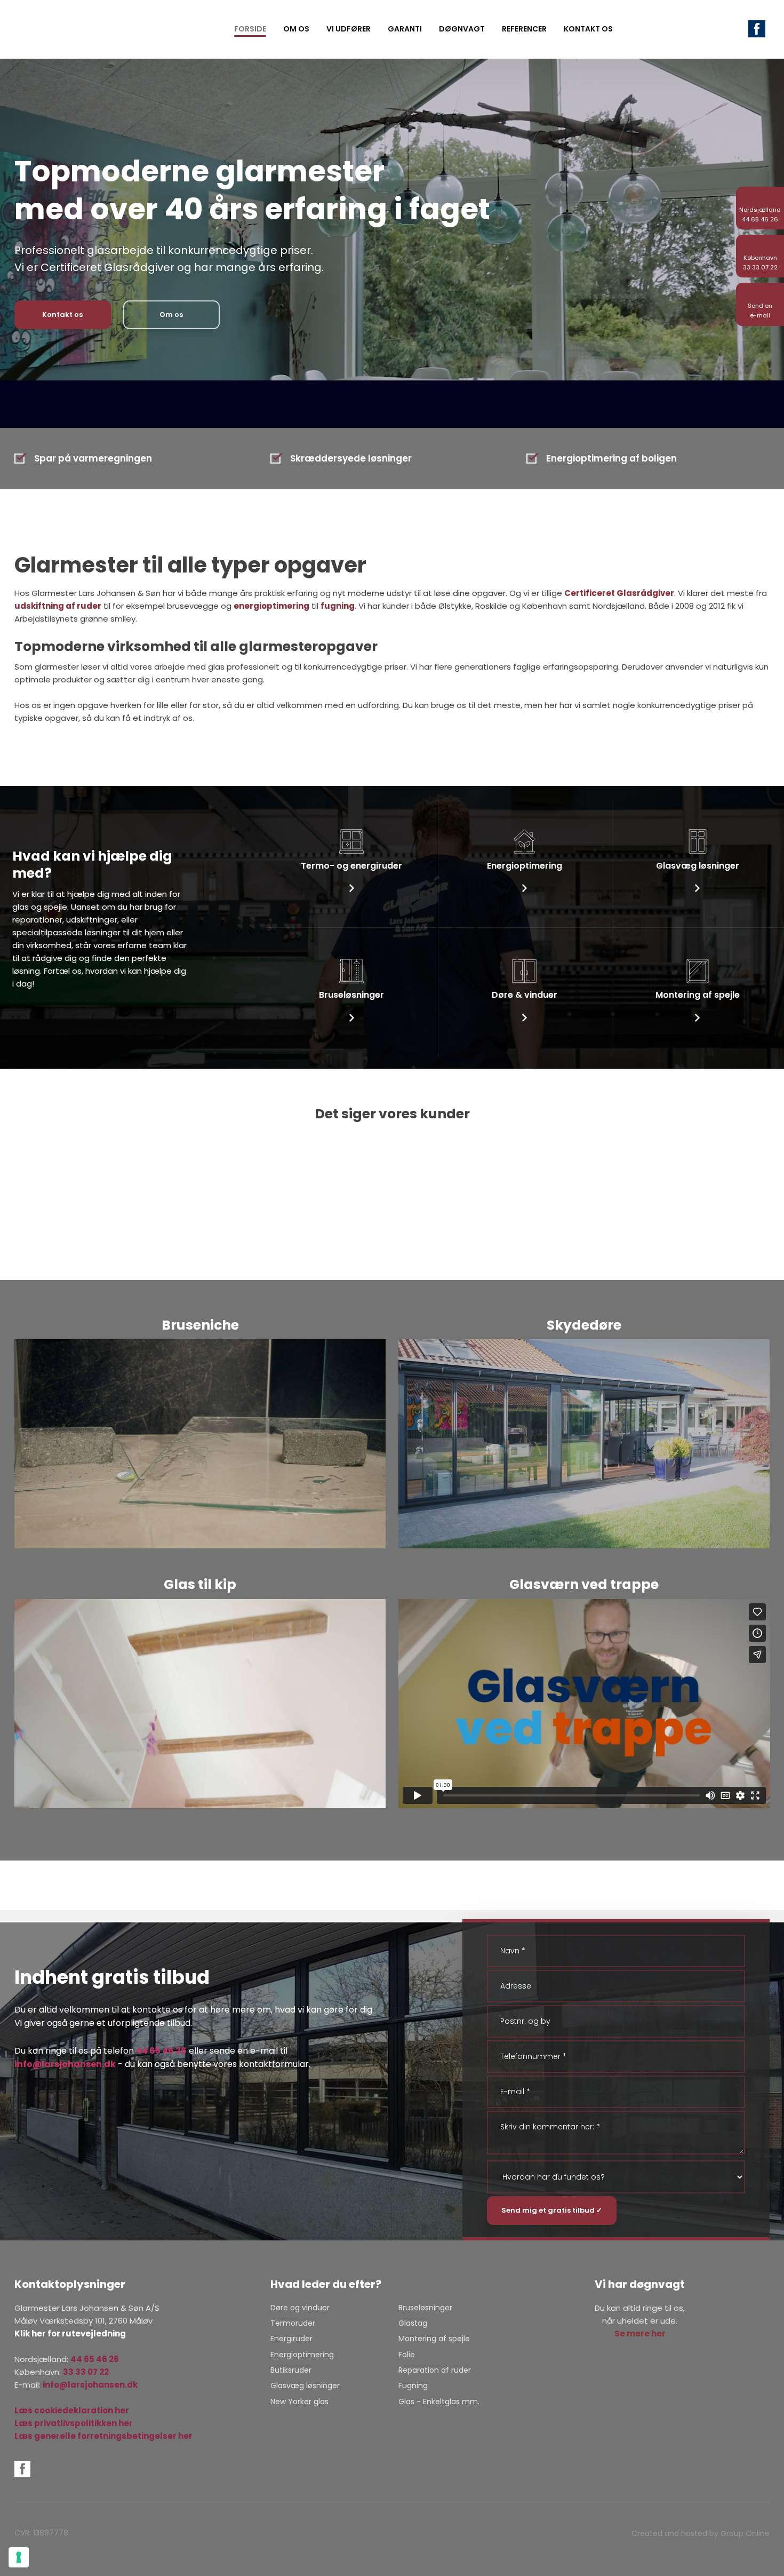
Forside (250, 29)
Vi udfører (349, 29)
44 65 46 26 (161, 2051)
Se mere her (640, 2333)
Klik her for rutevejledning (70, 2333)
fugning (338, 606)
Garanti (405, 29)
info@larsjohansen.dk (65, 2064)
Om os (296, 29)
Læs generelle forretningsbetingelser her (103, 2436)
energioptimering (271, 606)
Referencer (524, 29)
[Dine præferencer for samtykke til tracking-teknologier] (19, 2557)
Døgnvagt (462, 29)
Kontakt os (588, 29)
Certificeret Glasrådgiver (619, 593)
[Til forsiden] (48, 29)
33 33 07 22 (86, 2372)
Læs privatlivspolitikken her (74, 2423)
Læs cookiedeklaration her (72, 2410)
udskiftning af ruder (58, 606)
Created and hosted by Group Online (701, 2533)
